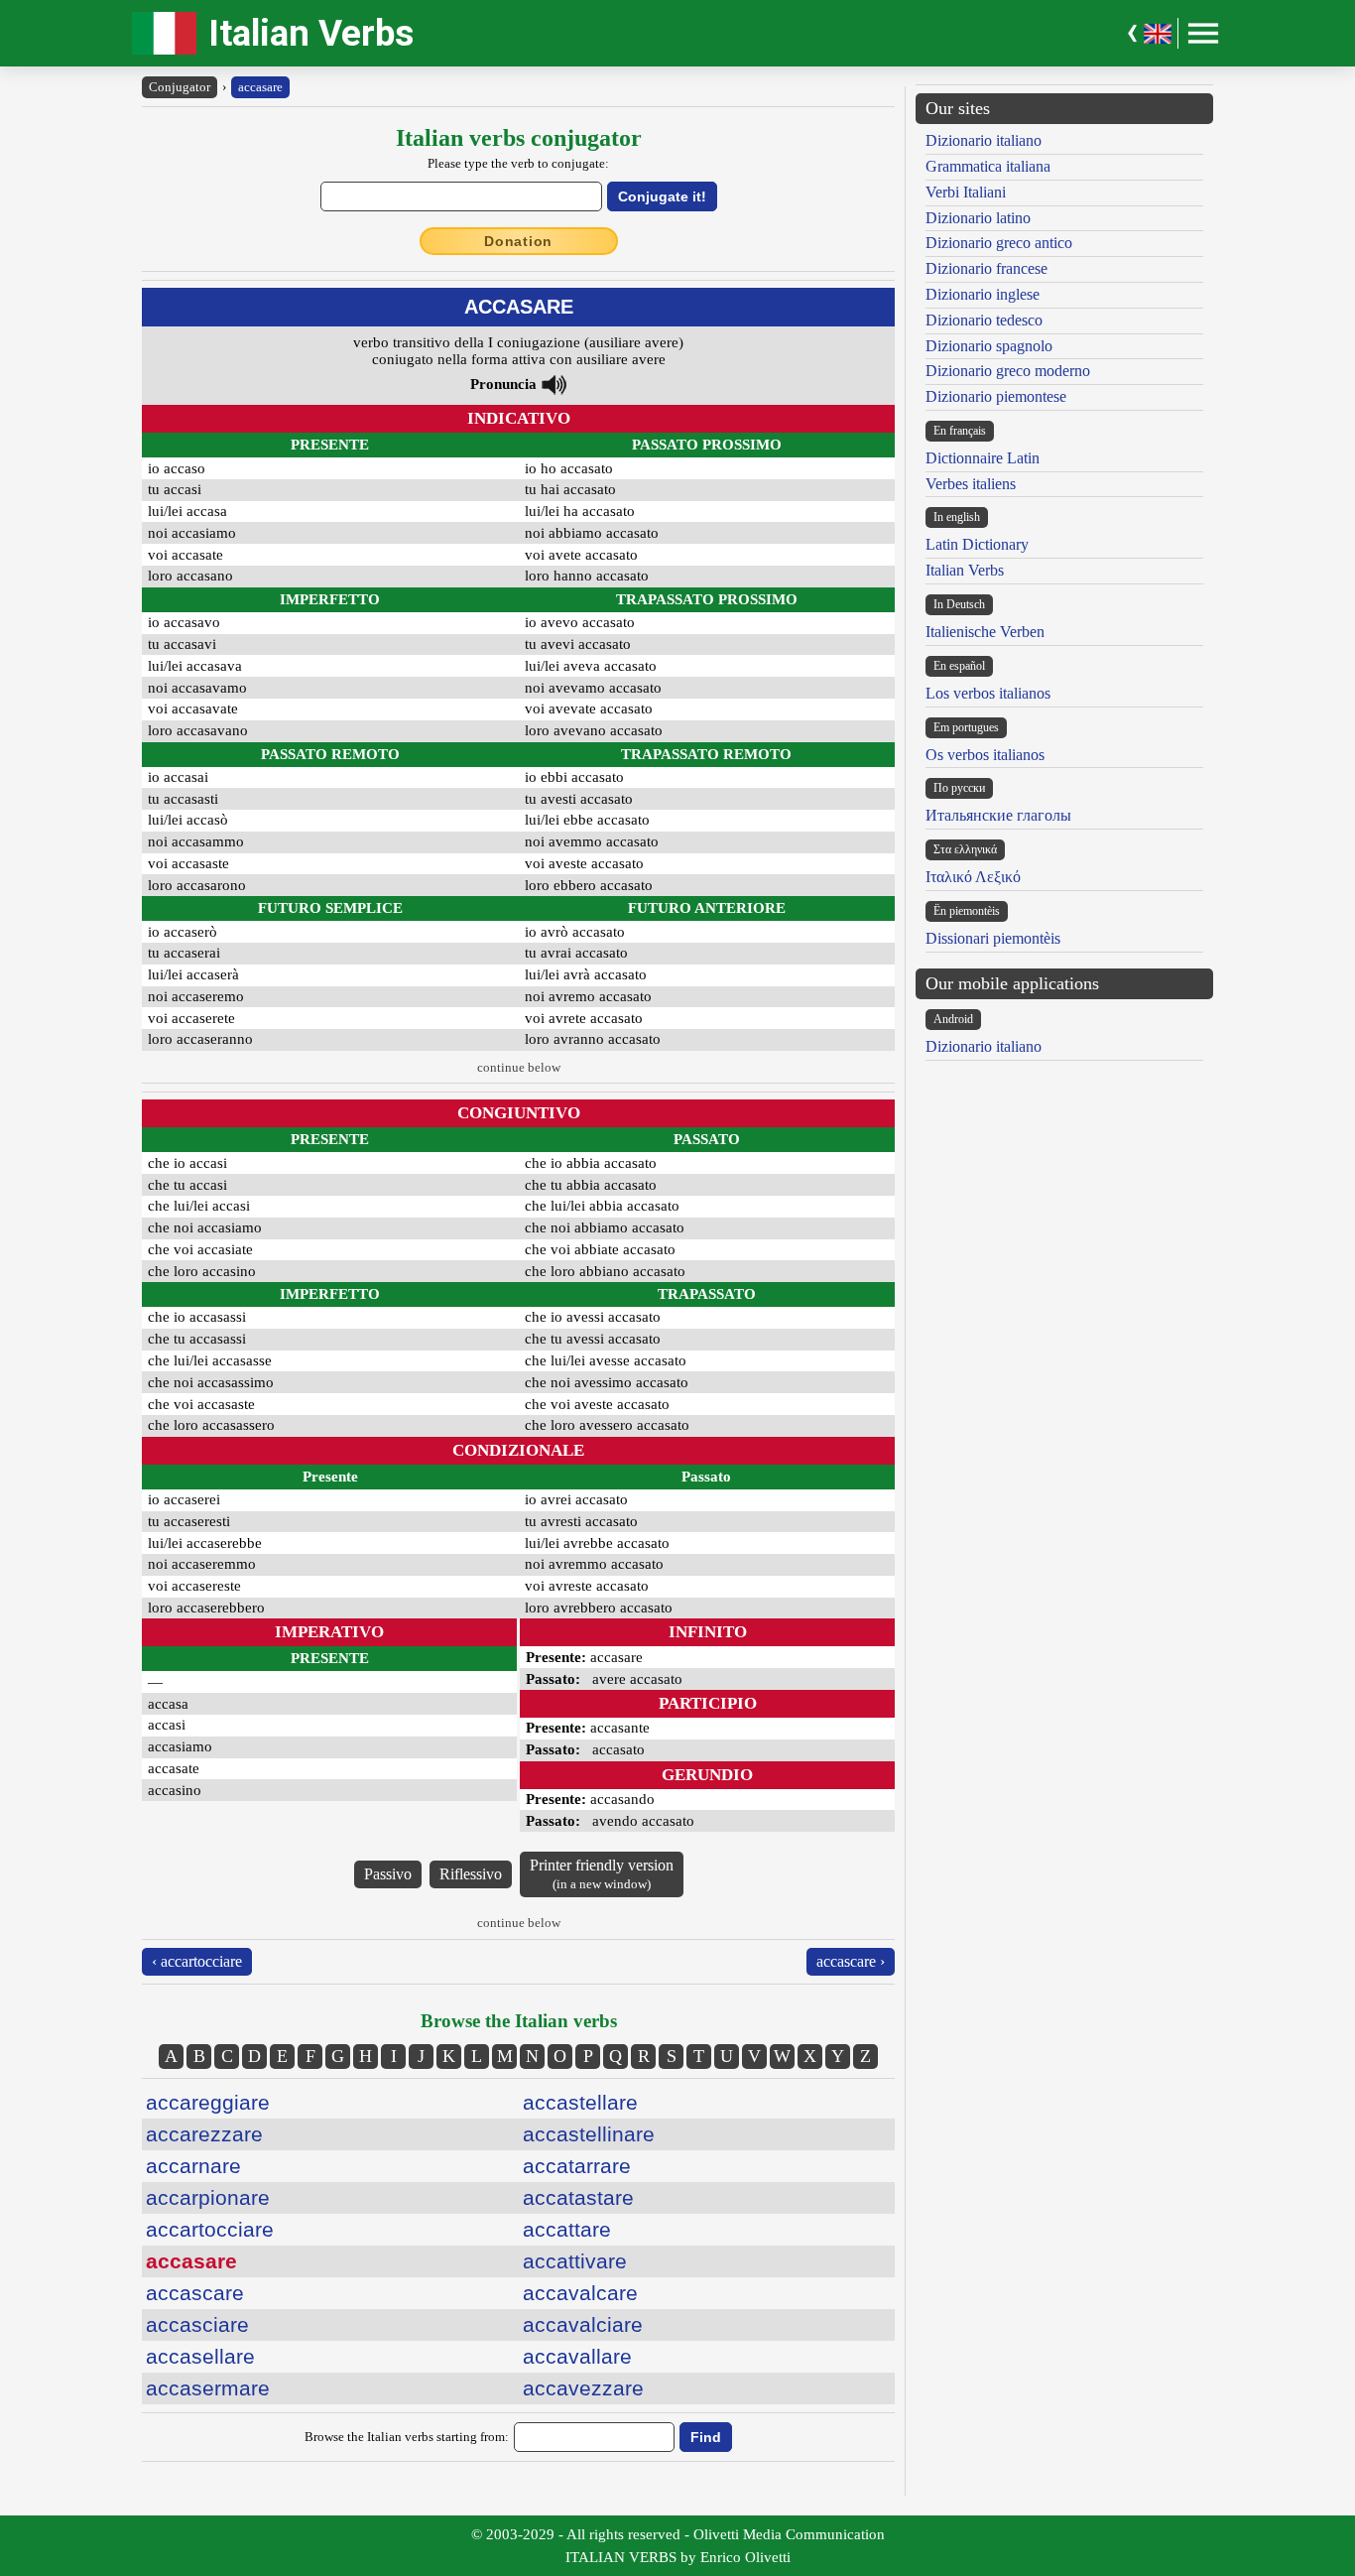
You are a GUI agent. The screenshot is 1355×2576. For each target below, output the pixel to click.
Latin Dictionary (977, 544)
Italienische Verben (985, 632)
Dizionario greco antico (999, 243)
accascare (195, 2293)
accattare (567, 2229)
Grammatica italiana (988, 166)
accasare (260, 87)
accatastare (578, 2197)
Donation (518, 241)
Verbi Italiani (966, 192)
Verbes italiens (971, 484)
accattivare (575, 2261)
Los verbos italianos (988, 693)
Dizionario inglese (983, 294)
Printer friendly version (602, 1874)
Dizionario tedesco (984, 320)
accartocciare (210, 2229)
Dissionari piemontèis (993, 938)
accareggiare (208, 2102)
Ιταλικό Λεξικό (973, 877)
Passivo (388, 1874)
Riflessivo (471, 1874)
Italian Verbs (311, 33)
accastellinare (589, 2134)
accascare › (851, 1961)
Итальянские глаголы (998, 815)
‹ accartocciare (197, 1961)
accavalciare (583, 2324)
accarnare (193, 2166)
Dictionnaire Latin (983, 458)
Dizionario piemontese (996, 396)
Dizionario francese (986, 268)
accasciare (197, 2324)
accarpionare (208, 2197)
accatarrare (577, 2166)
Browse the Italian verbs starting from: (407, 2437)
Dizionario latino (978, 218)
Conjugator (180, 87)
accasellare (200, 2356)
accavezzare (583, 2388)
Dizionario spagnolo (989, 346)
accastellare (580, 2102)
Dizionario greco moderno (1008, 371)
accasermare (208, 2388)
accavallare (577, 2356)
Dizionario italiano (984, 140)
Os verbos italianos (985, 755)
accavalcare (580, 2293)
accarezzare (204, 2134)
